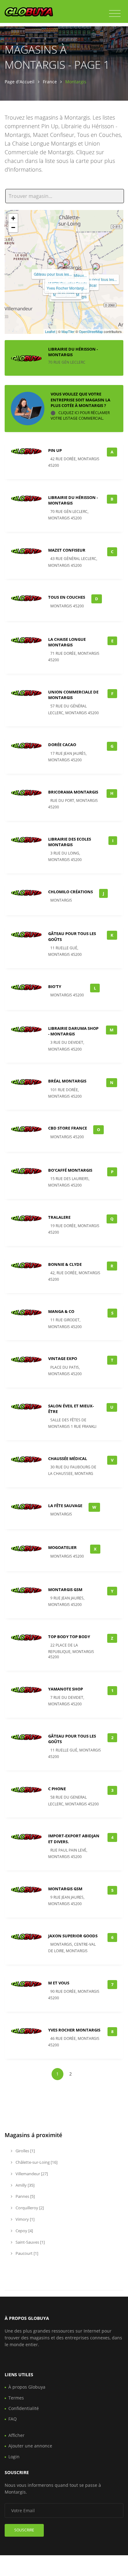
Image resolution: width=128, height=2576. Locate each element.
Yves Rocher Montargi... (67, 288)
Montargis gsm (65, 1590)
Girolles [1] (25, 2151)
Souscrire (24, 2530)
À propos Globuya (27, 2387)
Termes (16, 2398)
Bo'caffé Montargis (70, 1170)
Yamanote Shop (66, 1689)
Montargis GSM (65, 1889)
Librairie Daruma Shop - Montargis (73, 1031)
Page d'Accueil (20, 82)
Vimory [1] (25, 2219)
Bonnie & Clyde (65, 1264)
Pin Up (55, 450)
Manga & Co (61, 1311)
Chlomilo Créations (71, 892)
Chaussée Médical (68, 1459)
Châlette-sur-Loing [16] (36, 2162)
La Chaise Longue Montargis (67, 642)
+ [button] (13, 218)
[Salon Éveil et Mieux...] (66, 263)
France (50, 82)
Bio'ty (55, 986)
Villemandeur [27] (31, 2174)
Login (14, 2457)
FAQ (13, 2419)
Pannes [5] (25, 2196)
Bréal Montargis (67, 1081)
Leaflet (50, 331)
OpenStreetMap (91, 331)
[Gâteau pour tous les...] (96, 267)
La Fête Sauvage (65, 1506)
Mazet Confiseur (67, 550)
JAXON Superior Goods (73, 1936)
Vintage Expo (63, 1358)
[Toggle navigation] (115, 14)
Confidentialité (24, 2408)
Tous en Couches (67, 597)
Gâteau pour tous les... (98, 279)
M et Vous (59, 1983)
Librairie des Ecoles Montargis (70, 842)
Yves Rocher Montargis (74, 2030)
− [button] (13, 227)
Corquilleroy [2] (29, 2208)
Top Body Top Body (69, 1637)
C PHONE (57, 1789)
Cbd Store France (68, 1128)
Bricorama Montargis (73, 792)
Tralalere (59, 1217)
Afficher (16, 2435)
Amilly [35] (25, 2185)
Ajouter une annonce (30, 2446)
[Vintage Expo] (61, 266)
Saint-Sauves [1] (30, 2242)
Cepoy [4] (24, 2231)
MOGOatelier (62, 1547)
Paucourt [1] (26, 2253)
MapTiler (68, 331)
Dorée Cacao (62, 745)
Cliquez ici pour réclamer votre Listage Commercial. (80, 415)
